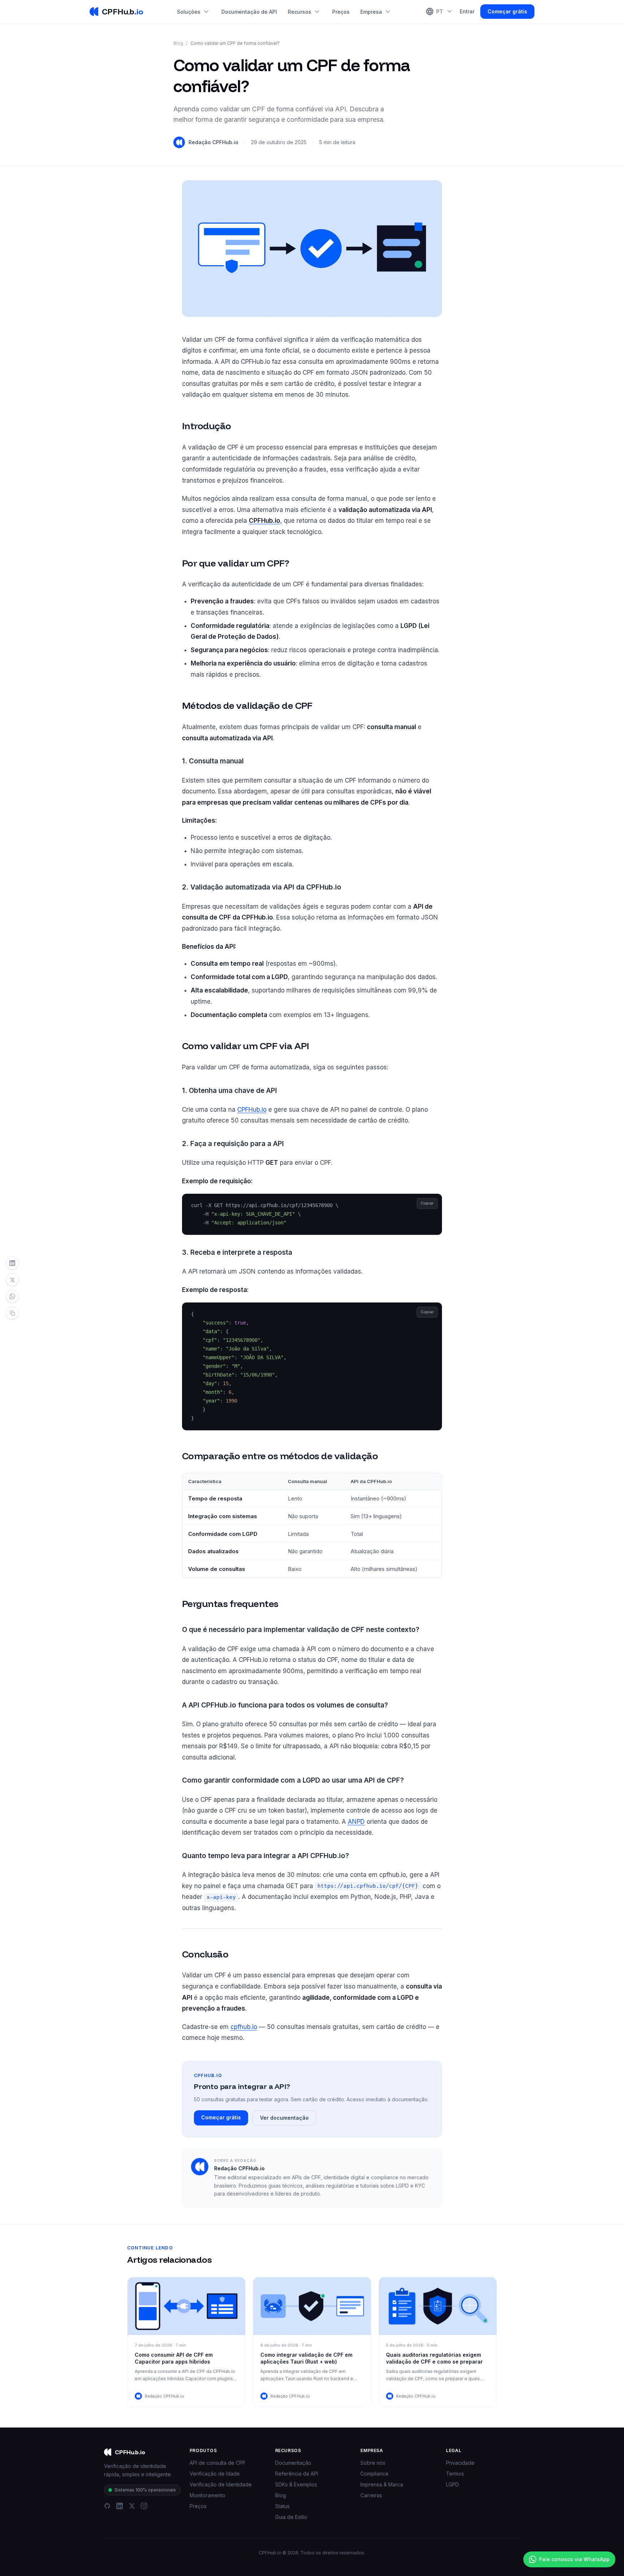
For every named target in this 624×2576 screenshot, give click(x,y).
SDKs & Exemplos (296, 2484)
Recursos (305, 12)
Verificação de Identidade (221, 2484)
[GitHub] (107, 2506)
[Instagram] (144, 2506)
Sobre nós (373, 2463)
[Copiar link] (12, 1313)
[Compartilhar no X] (12, 1280)
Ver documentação (284, 2118)
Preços (341, 12)
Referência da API (297, 2474)
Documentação (293, 2463)
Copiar (427, 1203)
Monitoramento (207, 2495)
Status (282, 2506)
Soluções (194, 12)
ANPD (356, 1822)
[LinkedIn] (120, 2506)
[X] (132, 2506)
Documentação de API (249, 12)
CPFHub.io (252, 1110)
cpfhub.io (244, 2027)
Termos (455, 2474)
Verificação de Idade (215, 2474)
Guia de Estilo (291, 2517)
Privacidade (460, 2463)
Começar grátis (507, 11)
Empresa (376, 12)
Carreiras (371, 2495)
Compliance (374, 2474)
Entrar (467, 11)
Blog (178, 43)
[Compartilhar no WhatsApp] (12, 1296)
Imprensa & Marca (382, 2484)
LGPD (452, 2484)
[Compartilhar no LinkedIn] (12, 1263)
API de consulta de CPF (218, 2463)
